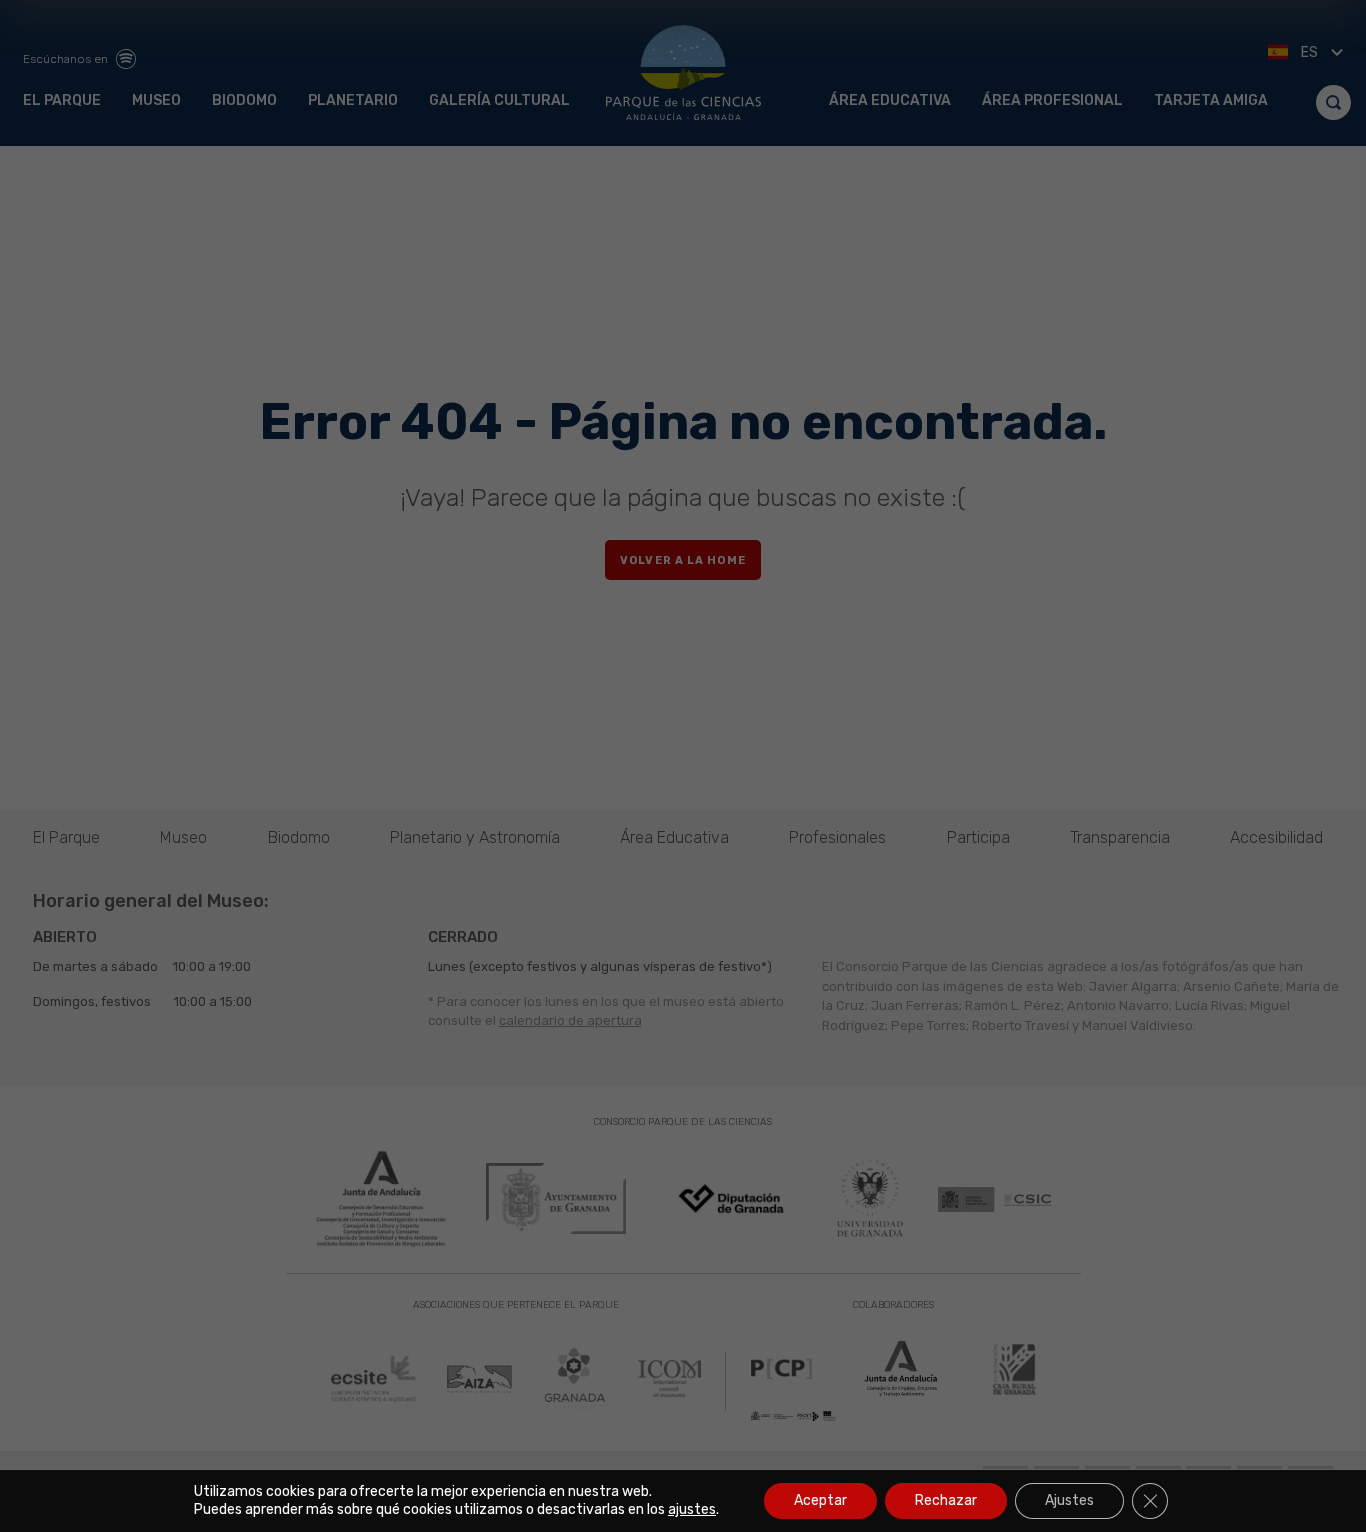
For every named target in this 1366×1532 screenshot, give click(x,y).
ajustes (692, 1509)
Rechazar (946, 1500)
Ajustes (1069, 1500)
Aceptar (820, 1500)
